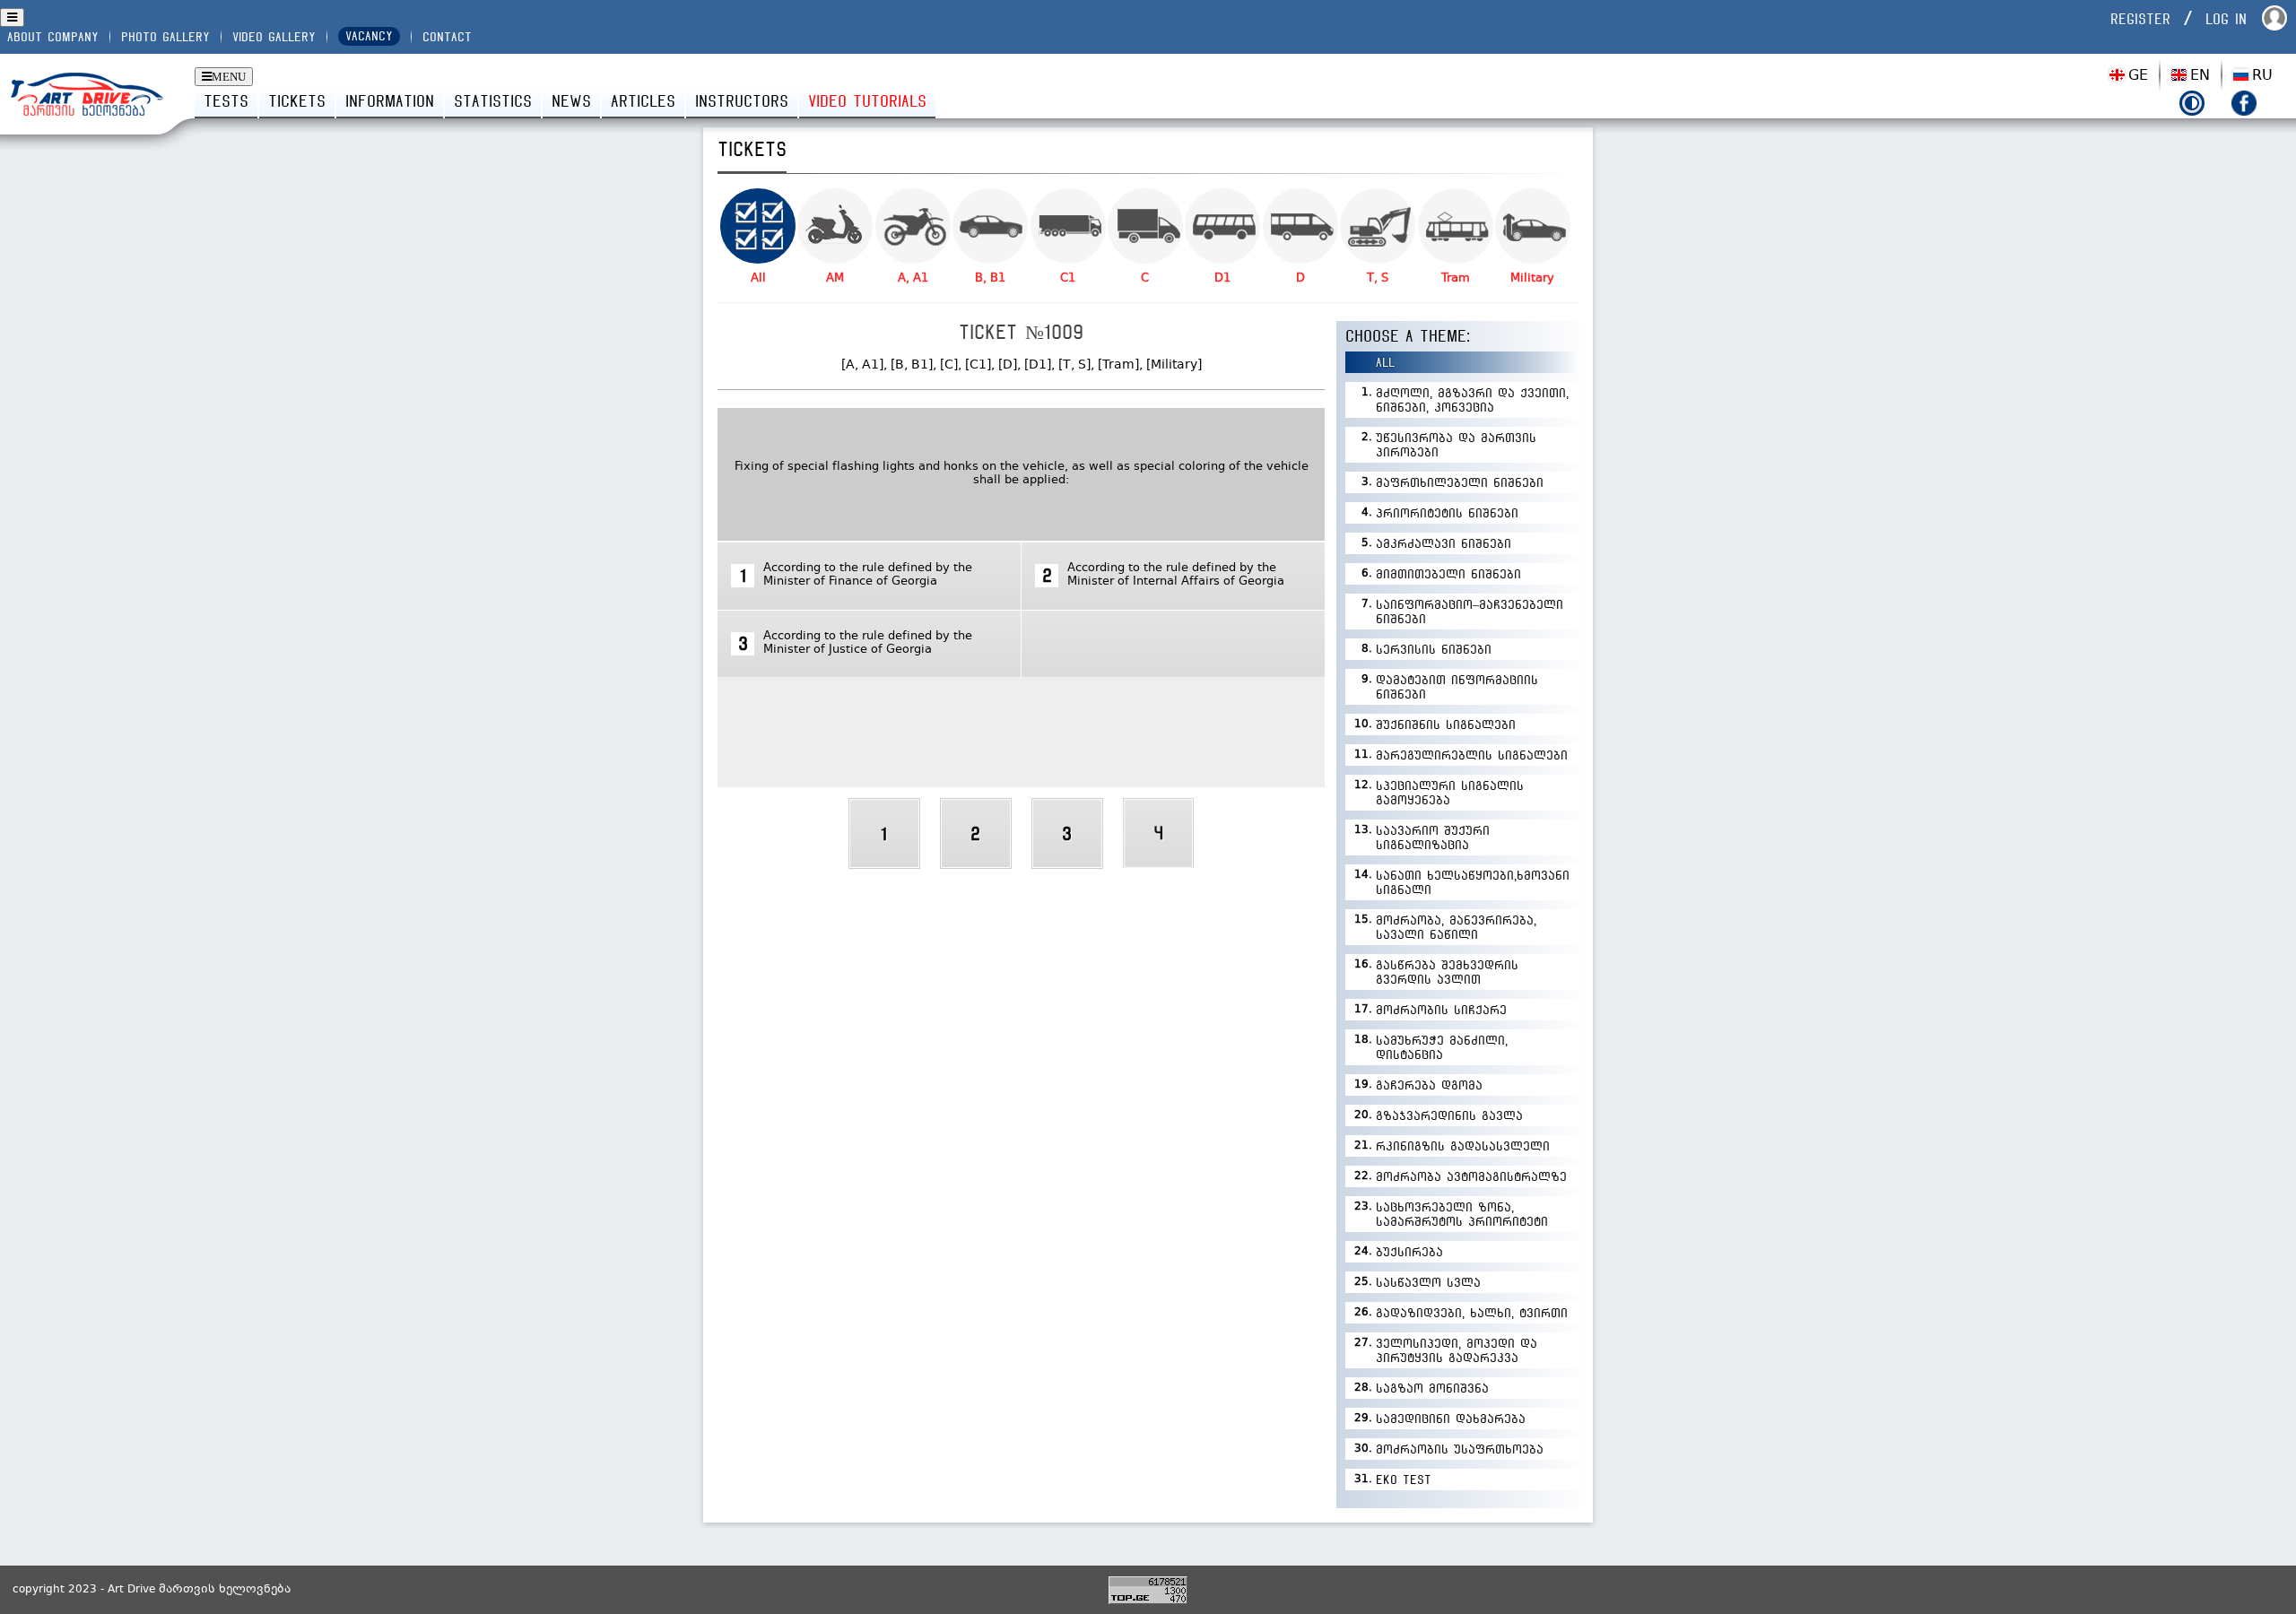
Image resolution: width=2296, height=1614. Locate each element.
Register (2140, 19)
